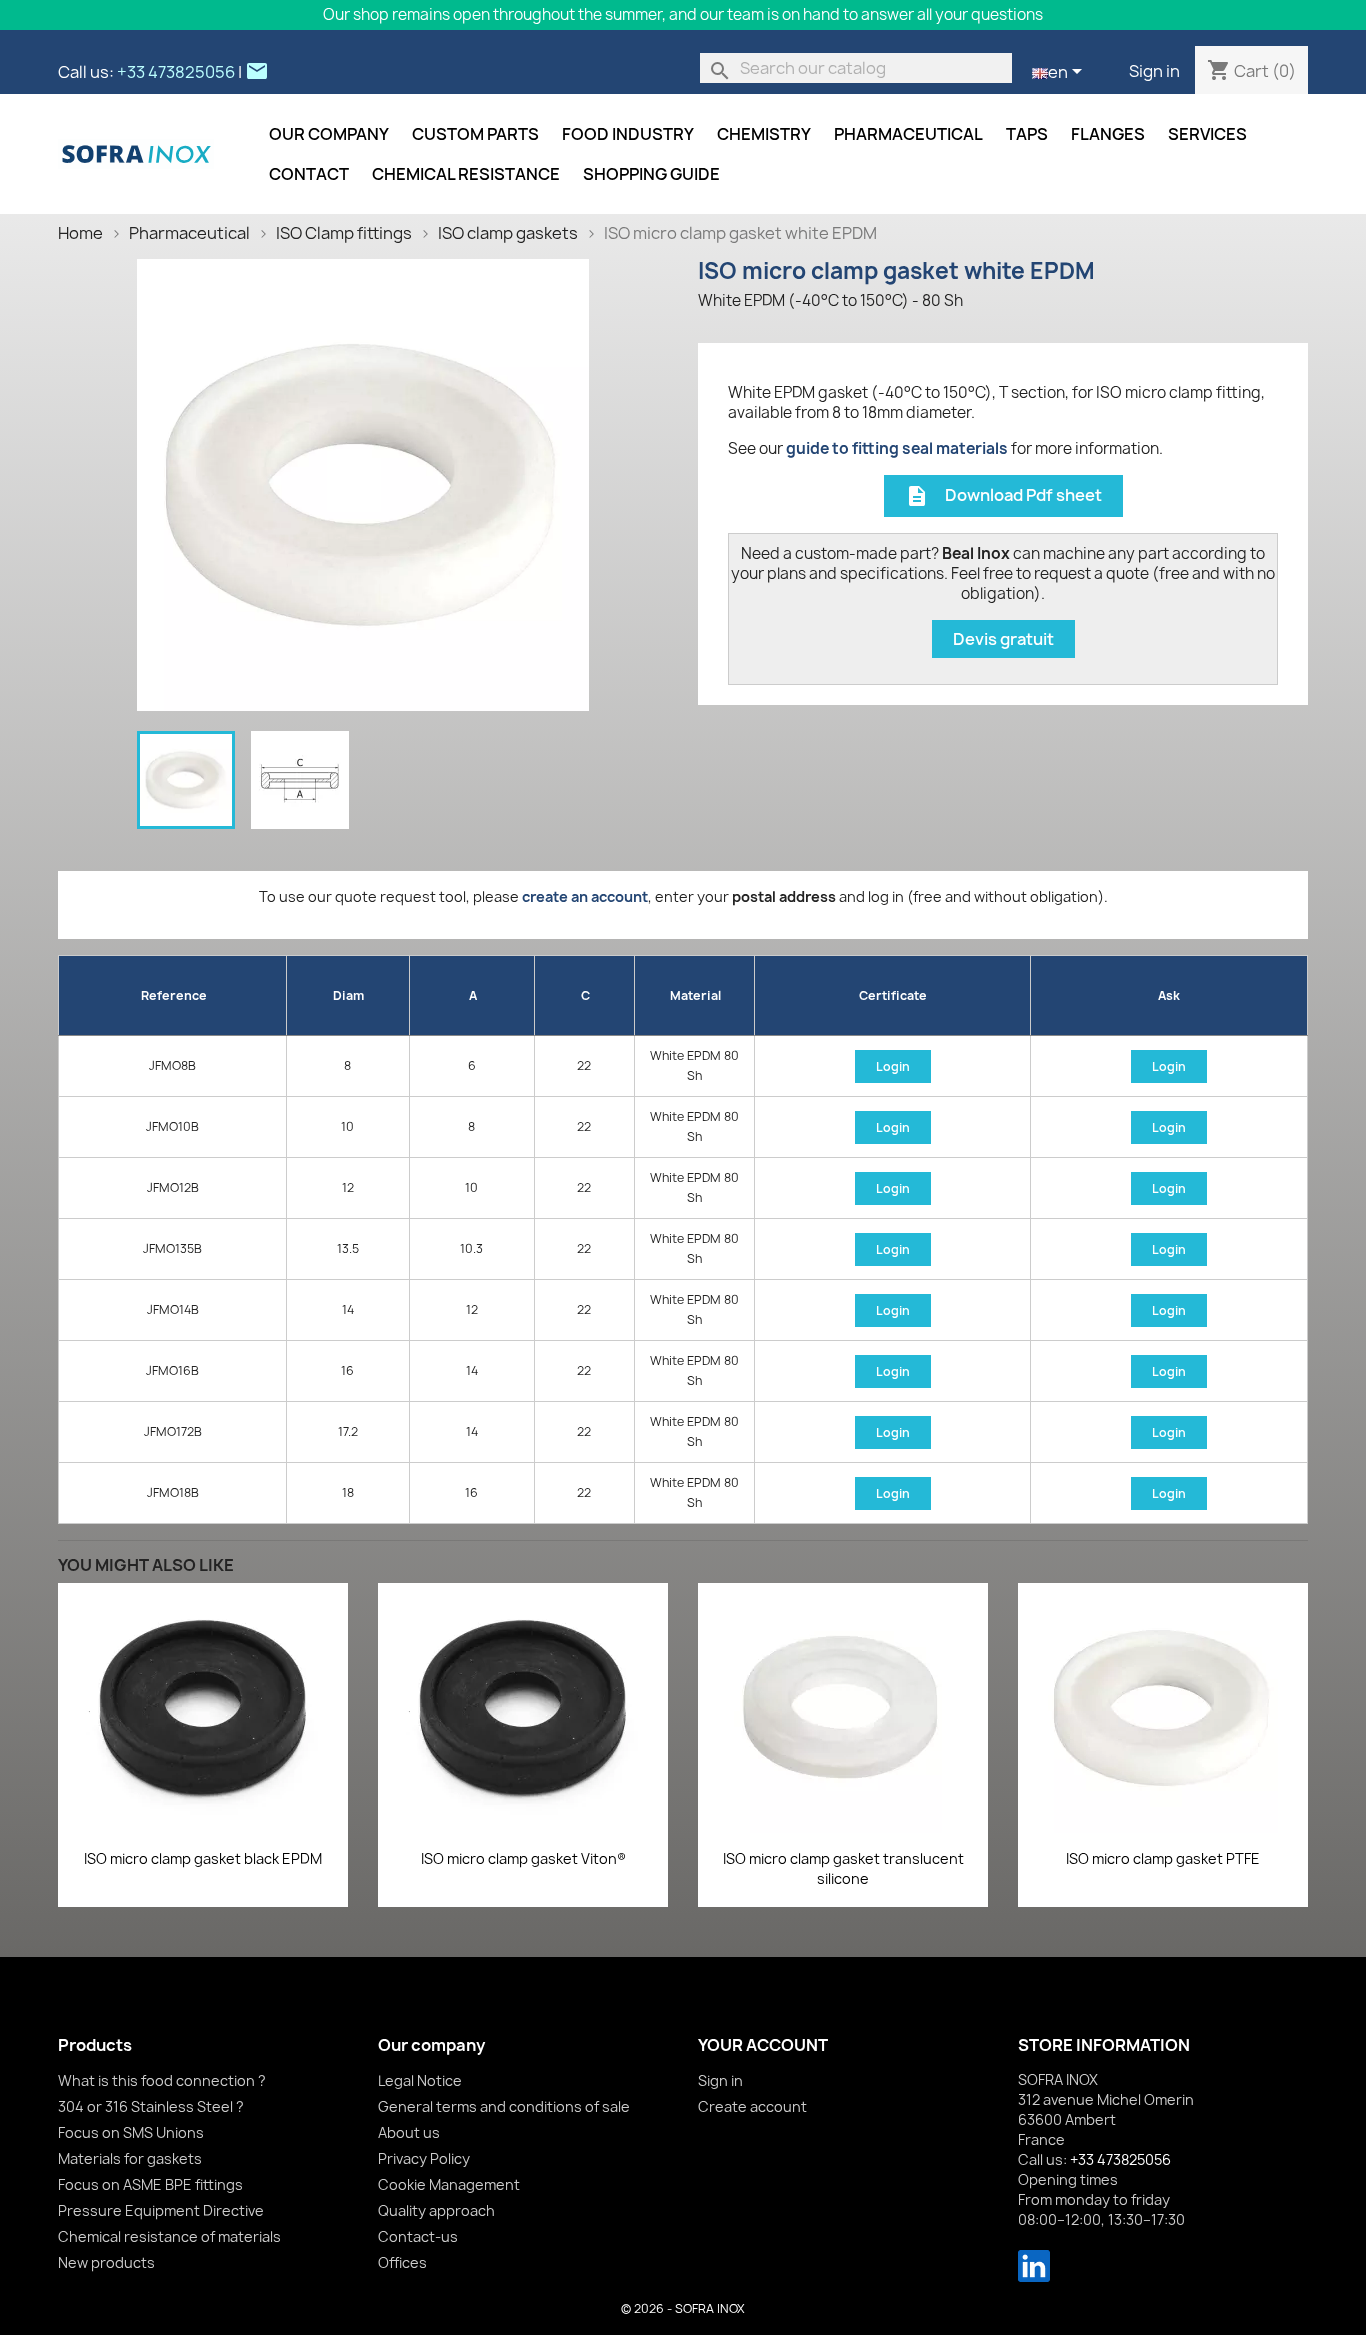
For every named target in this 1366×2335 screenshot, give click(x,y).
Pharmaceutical (908, 134)
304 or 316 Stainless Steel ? (151, 2106)
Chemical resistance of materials (169, 2236)
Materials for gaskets (130, 2158)
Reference (174, 995)
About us (409, 2132)
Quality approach (436, 2210)
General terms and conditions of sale (504, 2106)
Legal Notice (420, 2080)
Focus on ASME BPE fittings (150, 2184)
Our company (329, 134)
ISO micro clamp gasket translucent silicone (843, 1868)
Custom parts (475, 134)
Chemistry (764, 134)
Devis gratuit (1003, 639)
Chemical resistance (466, 174)
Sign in (1154, 71)
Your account (763, 2045)
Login (893, 1066)
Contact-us (418, 2236)
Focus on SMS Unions (131, 2132)
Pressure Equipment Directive (161, 2210)
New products (106, 2262)
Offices (402, 2262)
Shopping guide (651, 174)
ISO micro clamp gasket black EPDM (203, 1858)
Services (1207, 134)
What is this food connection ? (162, 2080)
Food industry (628, 134)
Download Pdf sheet (1003, 496)
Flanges (1108, 134)
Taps (1027, 134)
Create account (752, 2106)
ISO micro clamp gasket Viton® (523, 1858)
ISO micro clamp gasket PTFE (1163, 1858)
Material (695, 995)
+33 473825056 (176, 72)
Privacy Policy (424, 2158)
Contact (309, 174)
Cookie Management (449, 2184)
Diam (348, 995)
